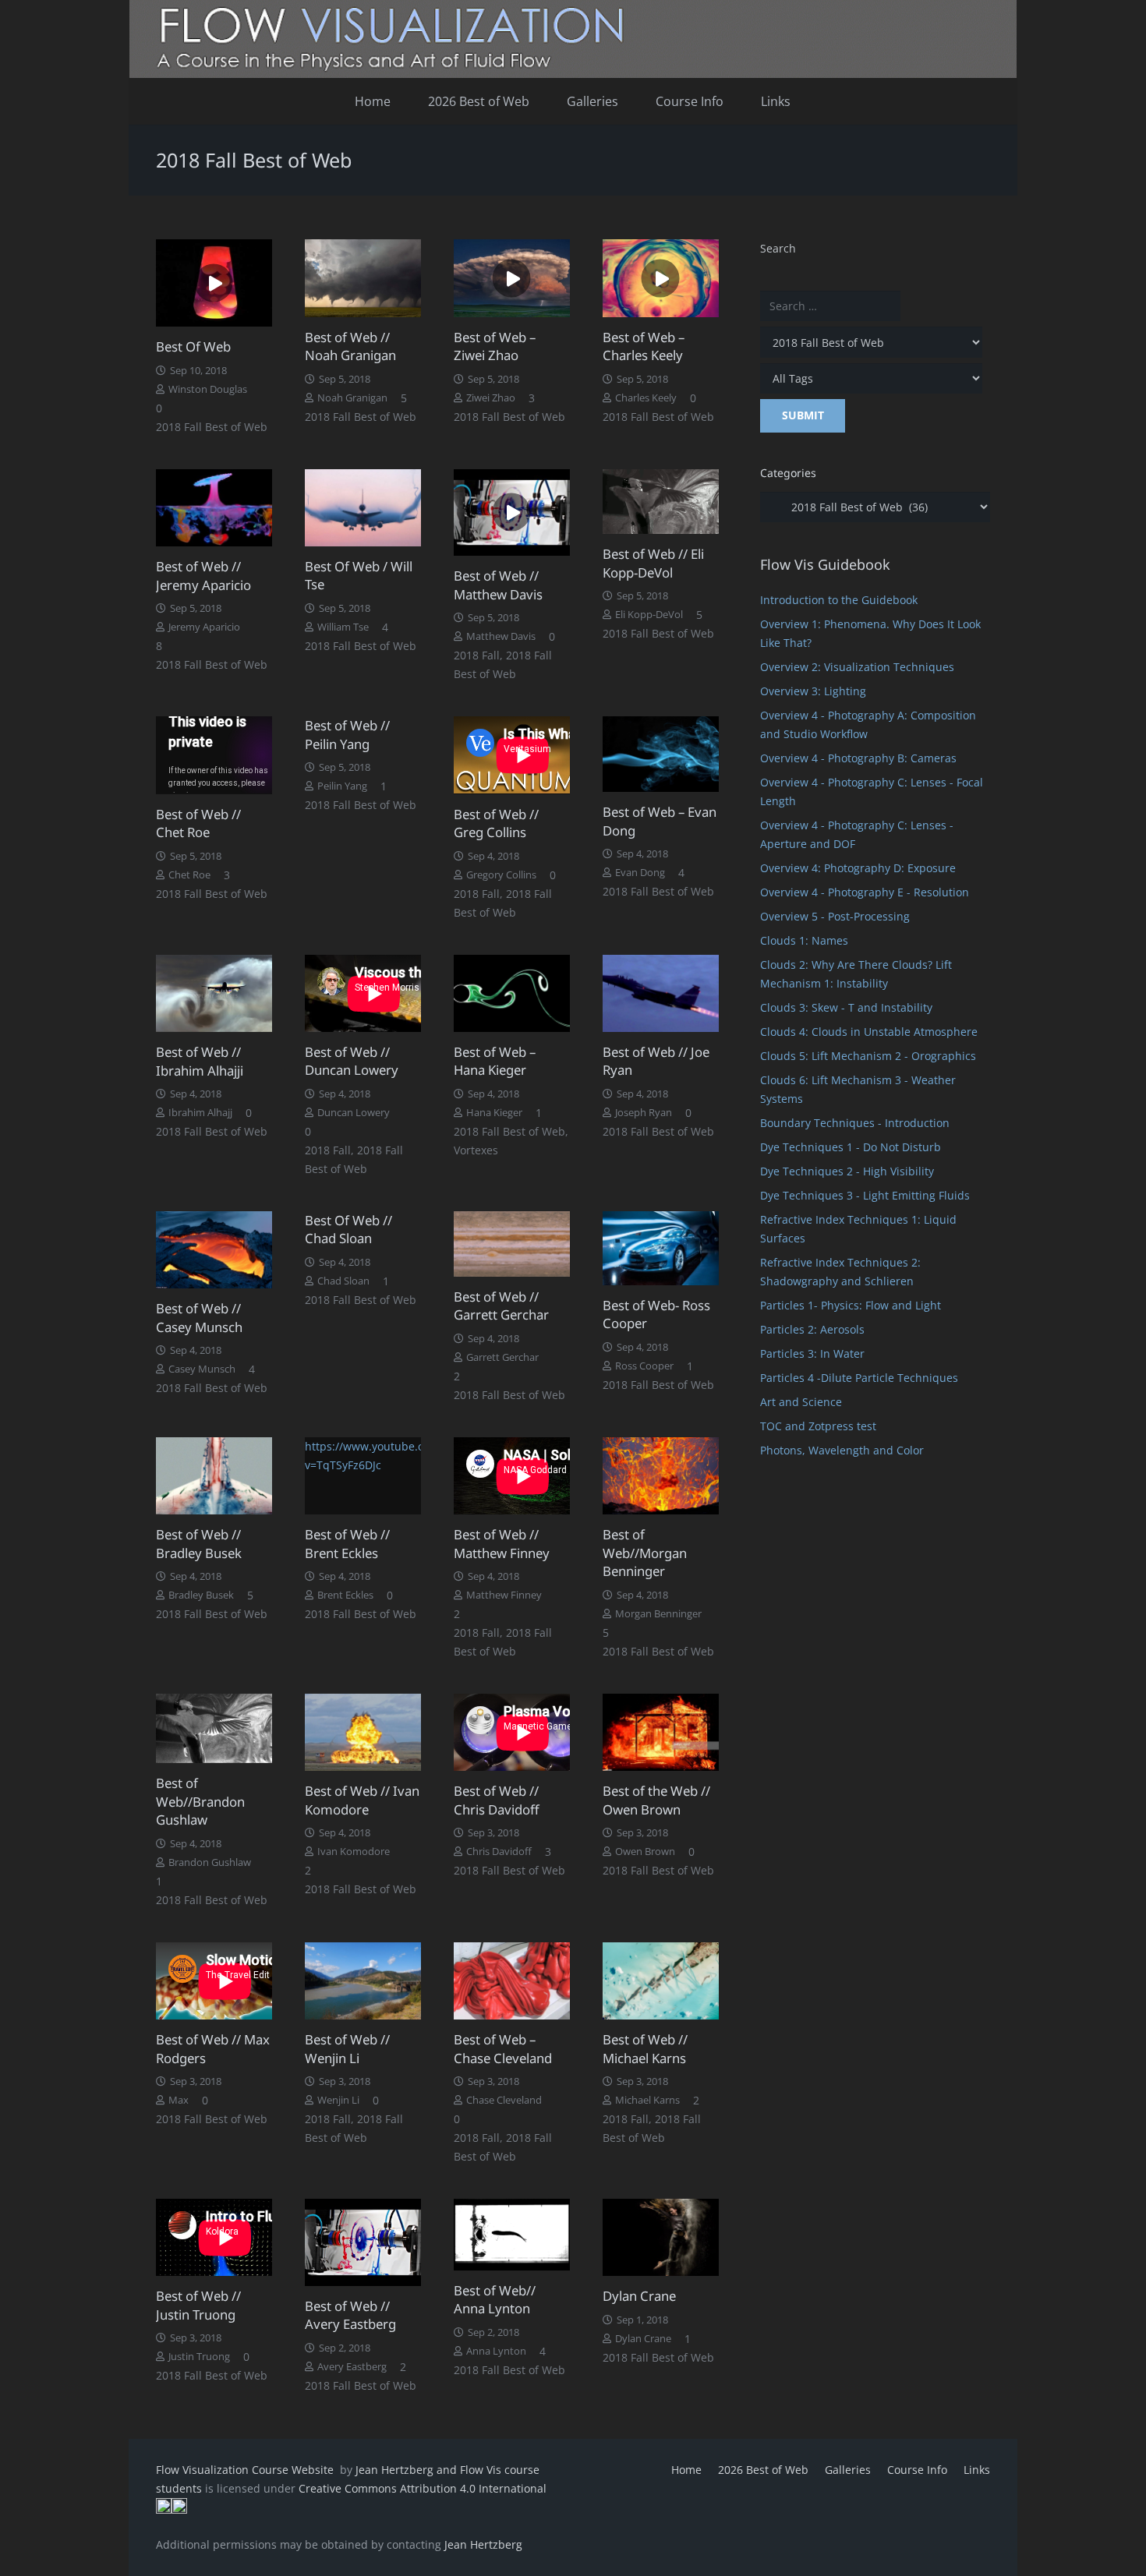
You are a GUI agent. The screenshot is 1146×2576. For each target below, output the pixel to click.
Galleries (848, 2470)
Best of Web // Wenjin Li (347, 2049)
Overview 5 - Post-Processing (835, 916)
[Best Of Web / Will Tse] (363, 508)
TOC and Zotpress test (818, 1426)
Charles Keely (646, 398)
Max (179, 2100)
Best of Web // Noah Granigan (350, 346)
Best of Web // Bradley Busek (199, 1544)
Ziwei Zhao (491, 398)
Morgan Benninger (658, 1614)
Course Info (917, 2470)
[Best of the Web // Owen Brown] (661, 1732)
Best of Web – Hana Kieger (495, 1061)
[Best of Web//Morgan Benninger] (661, 1476)
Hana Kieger (494, 1113)
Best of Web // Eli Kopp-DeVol (653, 563)
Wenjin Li (338, 2100)
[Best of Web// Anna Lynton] (512, 2235)
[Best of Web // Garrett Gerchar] (512, 1244)
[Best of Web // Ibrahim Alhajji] (214, 994)
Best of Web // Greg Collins (496, 823)
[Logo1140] (573, 39)
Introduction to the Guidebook (839, 600)
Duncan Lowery (354, 1113)
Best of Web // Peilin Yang (347, 735)
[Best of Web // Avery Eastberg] (363, 2242)
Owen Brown (645, 1852)
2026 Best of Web (763, 2470)
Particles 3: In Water (812, 1353)
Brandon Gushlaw (210, 1862)
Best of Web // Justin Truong (198, 2305)
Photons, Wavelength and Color (842, 1450)
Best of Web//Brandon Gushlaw (200, 1801)
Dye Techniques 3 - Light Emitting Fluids (865, 1195)
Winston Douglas (208, 389)
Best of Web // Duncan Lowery (352, 1061)
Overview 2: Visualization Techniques (857, 667)
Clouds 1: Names (804, 940)
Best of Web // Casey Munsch (199, 1318)
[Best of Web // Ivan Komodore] (363, 1732)
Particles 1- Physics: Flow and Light (851, 1305)
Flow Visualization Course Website (246, 2470)
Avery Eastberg (352, 2367)
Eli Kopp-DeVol (649, 615)
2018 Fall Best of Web (212, 427)
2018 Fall (477, 655)
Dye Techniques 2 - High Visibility (847, 1171)
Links (977, 2470)
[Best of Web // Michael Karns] (661, 1981)
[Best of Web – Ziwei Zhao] (512, 278)
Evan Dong (640, 873)
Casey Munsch (202, 1369)
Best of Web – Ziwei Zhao (495, 346)
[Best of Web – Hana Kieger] (512, 993)
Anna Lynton (496, 2351)
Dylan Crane (639, 2296)
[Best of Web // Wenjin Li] (363, 1981)
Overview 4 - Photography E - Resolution (865, 892)
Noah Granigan (352, 398)
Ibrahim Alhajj (200, 1113)
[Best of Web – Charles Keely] (661, 278)
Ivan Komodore (354, 1852)
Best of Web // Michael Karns (645, 2049)
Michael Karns (647, 2100)
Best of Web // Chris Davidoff (497, 1800)
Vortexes (476, 1150)
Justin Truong (199, 2357)
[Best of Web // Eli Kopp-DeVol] (661, 502)
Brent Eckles (345, 1595)
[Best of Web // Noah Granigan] (363, 278)
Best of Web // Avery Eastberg (350, 2315)
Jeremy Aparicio (204, 627)
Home (686, 2470)
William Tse (343, 627)
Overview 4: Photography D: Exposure (858, 868)
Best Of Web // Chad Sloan (348, 1230)
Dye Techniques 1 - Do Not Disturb (851, 1147)
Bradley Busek (201, 1595)
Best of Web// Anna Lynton (495, 2300)
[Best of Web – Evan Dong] (661, 754)
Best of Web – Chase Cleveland (503, 2049)
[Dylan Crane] (661, 2237)
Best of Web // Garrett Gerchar (501, 1306)
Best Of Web (193, 346)
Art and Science (801, 1402)
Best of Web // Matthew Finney (502, 1544)
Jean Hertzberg (483, 2544)
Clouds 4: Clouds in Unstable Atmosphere (869, 1032)
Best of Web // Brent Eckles (347, 1544)
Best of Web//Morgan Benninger (645, 1553)
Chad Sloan (343, 1281)
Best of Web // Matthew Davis (498, 585)
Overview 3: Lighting (813, 691)
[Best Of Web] (214, 283)
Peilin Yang (342, 786)
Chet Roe (189, 875)
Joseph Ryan (644, 1113)
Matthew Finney (504, 1595)
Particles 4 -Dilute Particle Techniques (859, 1378)
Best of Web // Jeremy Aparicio (203, 576)
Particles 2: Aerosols (812, 1329)
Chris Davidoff (499, 1852)
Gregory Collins (501, 875)
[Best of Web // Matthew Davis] (512, 513)
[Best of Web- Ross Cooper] (661, 1248)
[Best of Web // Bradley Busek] (214, 1476)
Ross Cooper (644, 1366)
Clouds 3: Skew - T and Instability (846, 1007)
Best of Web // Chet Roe (198, 823)
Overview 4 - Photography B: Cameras (858, 758)
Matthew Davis (501, 636)
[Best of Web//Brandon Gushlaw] (214, 1728)
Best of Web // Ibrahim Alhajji (200, 1061)
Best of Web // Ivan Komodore (362, 1800)
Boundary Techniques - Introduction (855, 1123)
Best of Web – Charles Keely (644, 346)
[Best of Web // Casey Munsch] (214, 1250)
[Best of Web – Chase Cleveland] (512, 1981)
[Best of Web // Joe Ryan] (661, 993)
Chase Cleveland (504, 2100)
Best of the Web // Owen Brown (656, 1800)
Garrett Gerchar (502, 1357)
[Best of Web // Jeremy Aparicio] (214, 508)
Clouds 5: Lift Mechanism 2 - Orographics (868, 1056)
